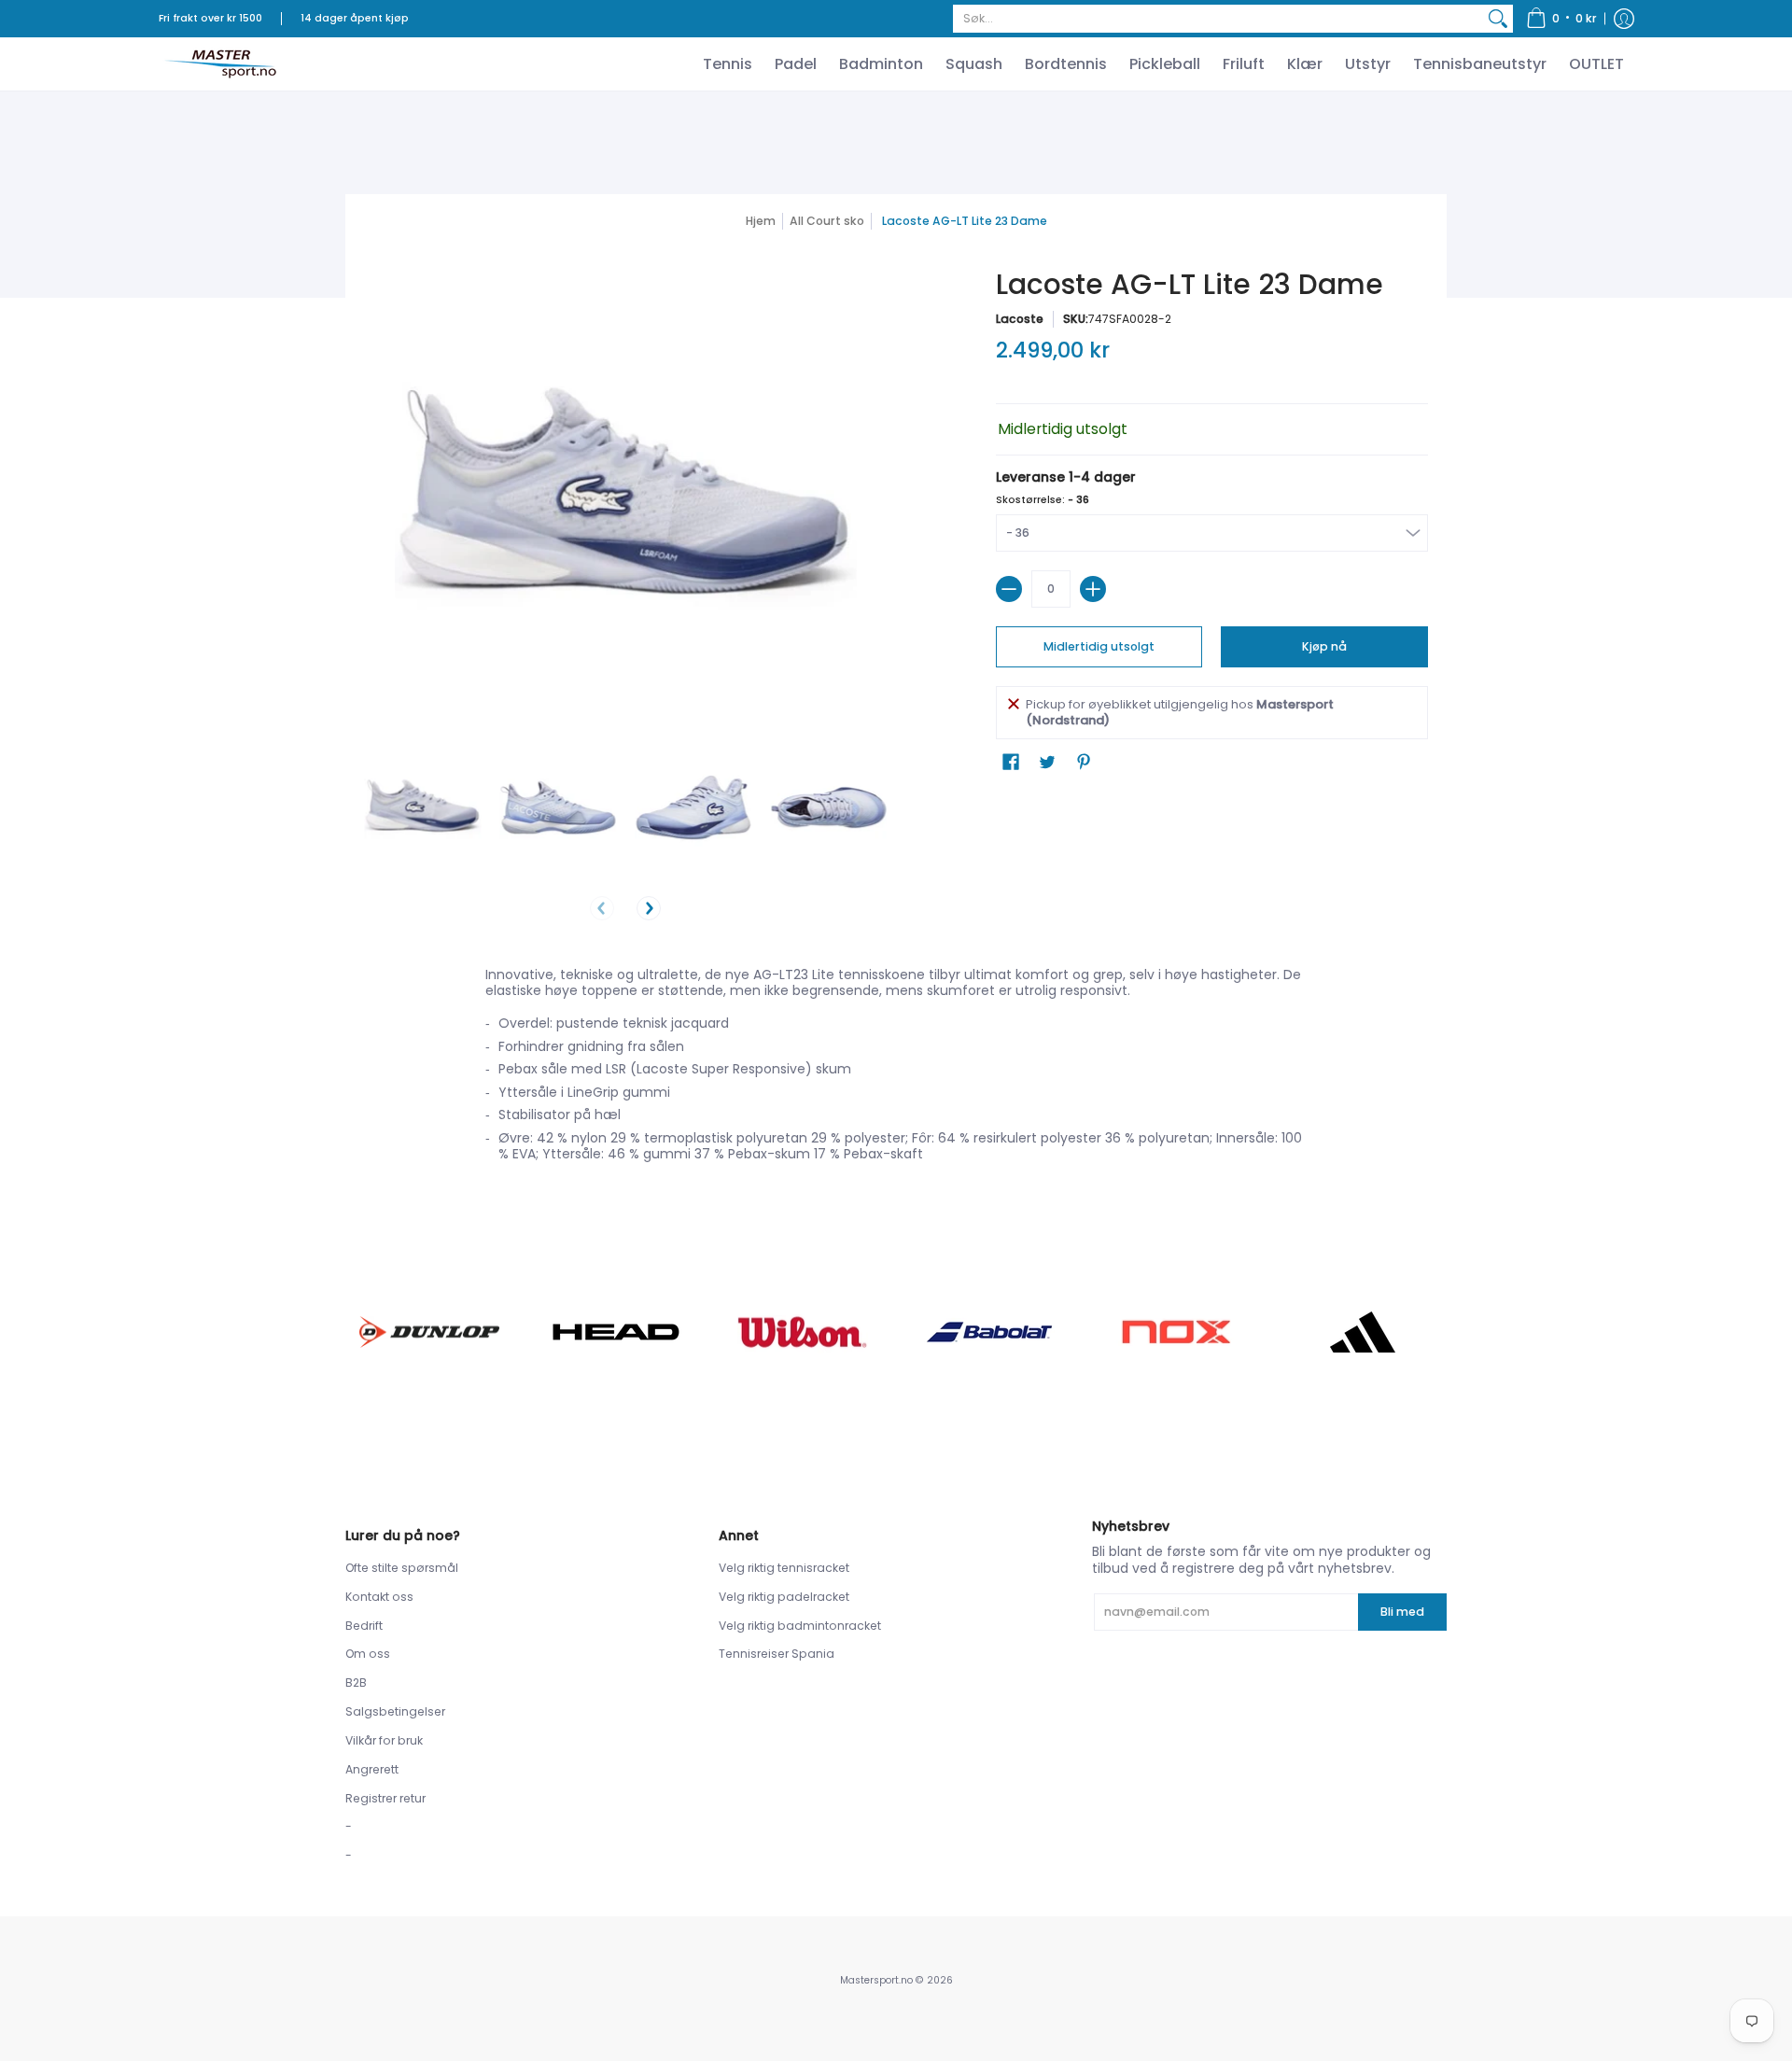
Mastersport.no (876, 1980)
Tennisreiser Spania (777, 1654)
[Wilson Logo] (803, 1332)
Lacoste (1020, 319)
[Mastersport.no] (219, 64)
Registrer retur (385, 1798)
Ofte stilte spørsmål (402, 1568)
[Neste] (649, 908)
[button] (1561, 19)
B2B (356, 1682)
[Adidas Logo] (1363, 1332)
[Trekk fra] (1009, 589)
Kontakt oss (379, 1597)
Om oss (368, 1654)
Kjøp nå (1324, 646)
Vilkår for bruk (384, 1740)
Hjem (761, 221)
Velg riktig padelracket (784, 1597)
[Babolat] (989, 1332)
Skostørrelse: (1043, 500)
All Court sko (827, 221)
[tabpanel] (896, 1070)
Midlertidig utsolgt (1099, 646)
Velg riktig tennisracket (784, 1568)
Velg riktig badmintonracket (800, 1626)
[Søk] (1498, 19)
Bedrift (364, 1626)
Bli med (1402, 1612)
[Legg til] (1093, 589)
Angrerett (372, 1769)
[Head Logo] (616, 1332)
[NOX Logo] (1176, 1332)
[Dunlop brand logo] (429, 1332)
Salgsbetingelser (395, 1711)
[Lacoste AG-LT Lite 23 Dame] (422, 808)
